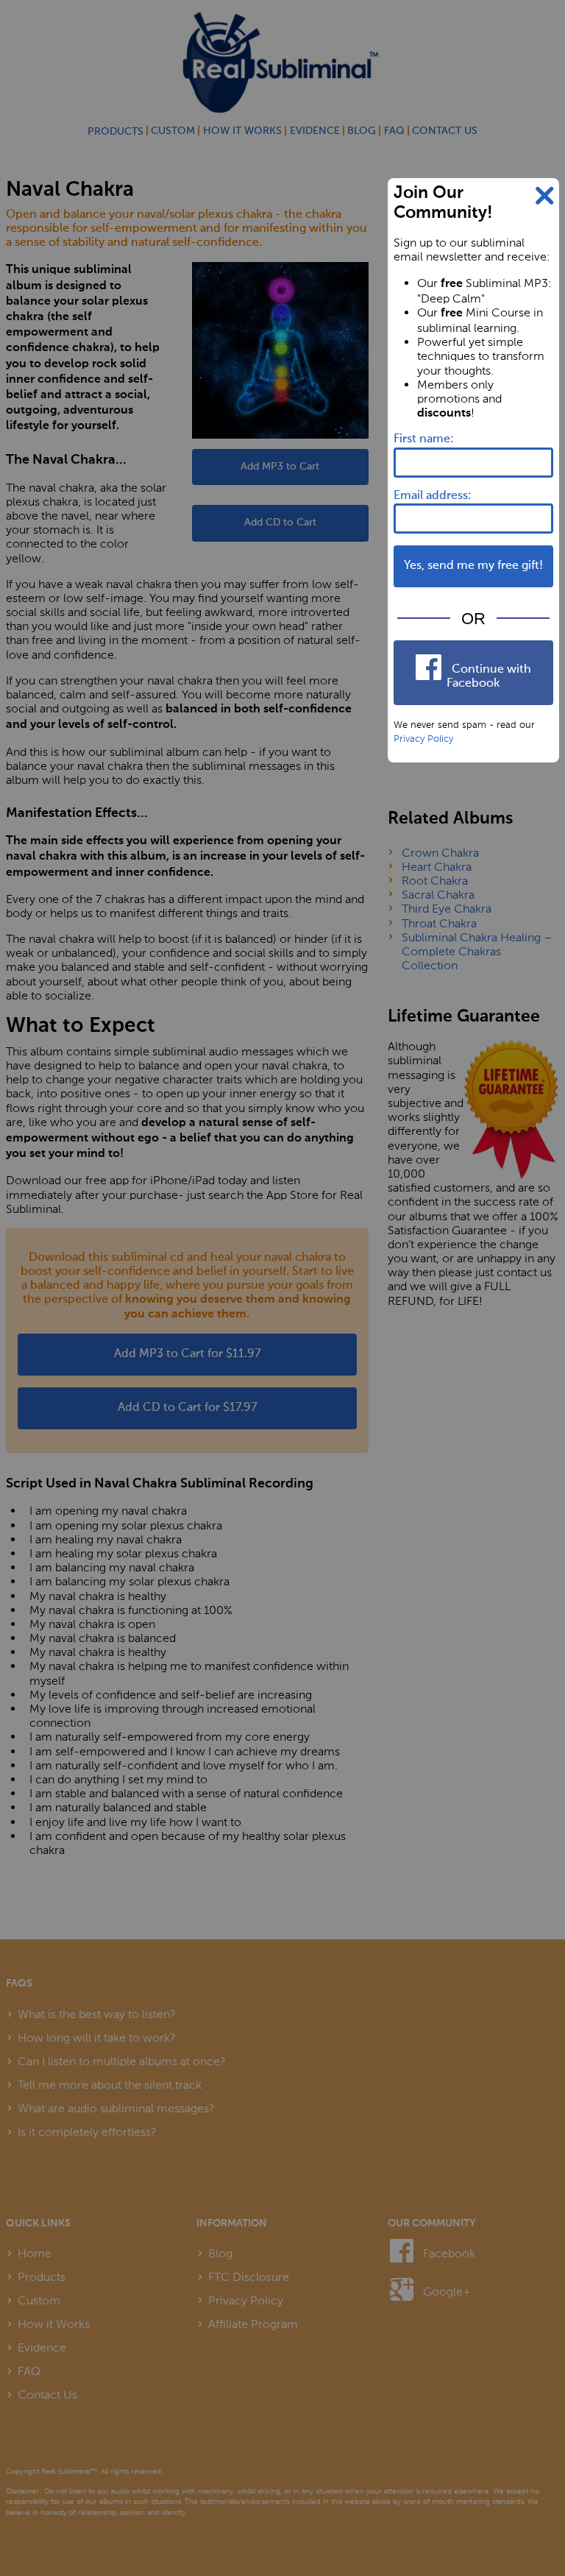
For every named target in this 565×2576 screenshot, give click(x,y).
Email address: (433, 496)
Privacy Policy (423, 738)
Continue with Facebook (489, 677)
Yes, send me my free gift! (473, 566)
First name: (424, 439)
